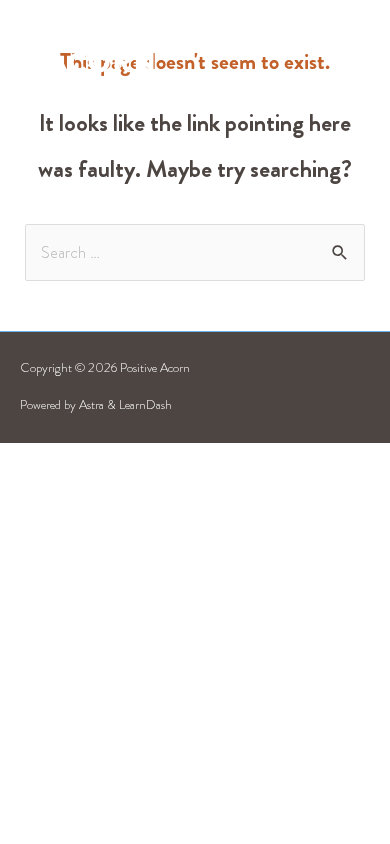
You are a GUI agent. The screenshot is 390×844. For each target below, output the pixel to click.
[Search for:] (194, 252)
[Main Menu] (346, 48)
